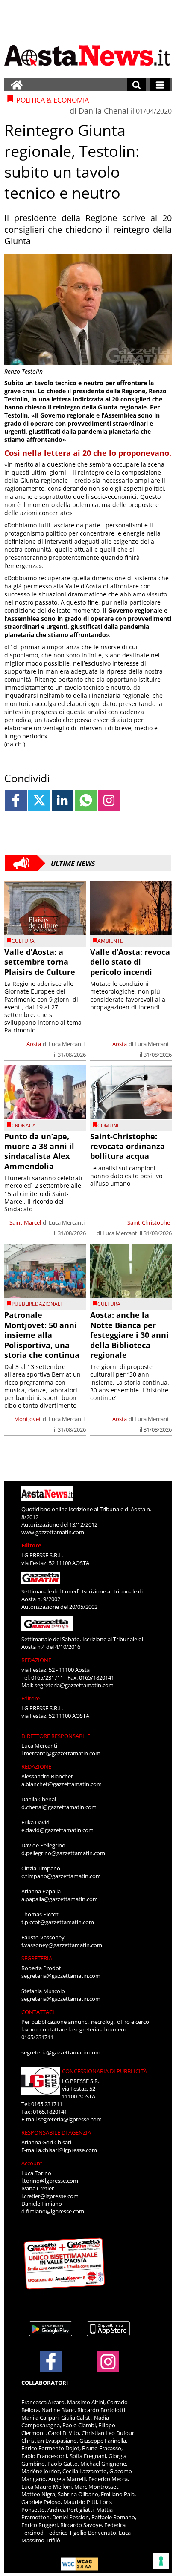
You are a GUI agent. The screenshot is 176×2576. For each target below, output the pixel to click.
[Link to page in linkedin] (63, 800)
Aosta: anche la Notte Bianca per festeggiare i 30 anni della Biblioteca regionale (129, 1335)
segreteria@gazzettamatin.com (74, 1685)
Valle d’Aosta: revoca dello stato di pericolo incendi (130, 962)
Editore (31, 1545)
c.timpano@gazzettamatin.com (61, 1876)
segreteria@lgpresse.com (70, 2119)
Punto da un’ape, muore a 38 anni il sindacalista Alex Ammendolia (39, 1151)
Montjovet (28, 1419)
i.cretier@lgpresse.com (50, 2196)
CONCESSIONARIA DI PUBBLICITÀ (104, 2071)
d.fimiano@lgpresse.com (53, 2211)
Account (32, 2163)
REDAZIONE (36, 1660)
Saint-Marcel (25, 1222)
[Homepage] (17, 85)
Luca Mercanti (67, 1044)
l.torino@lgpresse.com (50, 2181)
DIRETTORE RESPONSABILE (56, 1736)
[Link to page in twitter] (39, 800)
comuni (108, 1125)
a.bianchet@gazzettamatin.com (62, 1784)
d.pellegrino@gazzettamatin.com (63, 1853)
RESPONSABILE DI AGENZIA (56, 2132)
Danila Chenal (104, 111)
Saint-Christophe (149, 1222)
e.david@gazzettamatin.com (57, 1830)
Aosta (34, 1044)
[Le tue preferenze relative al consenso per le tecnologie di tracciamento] (161, 2561)
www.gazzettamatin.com (53, 1532)
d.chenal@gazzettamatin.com (59, 1807)
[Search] (136, 85)
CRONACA (24, 1125)
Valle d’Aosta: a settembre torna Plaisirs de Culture (40, 962)
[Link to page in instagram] (109, 800)
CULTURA (23, 941)
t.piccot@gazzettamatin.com (58, 1922)
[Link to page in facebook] (16, 800)
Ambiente (110, 941)
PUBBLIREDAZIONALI (37, 1304)
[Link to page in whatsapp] (86, 800)
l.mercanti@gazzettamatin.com (61, 1753)
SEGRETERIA (37, 1958)
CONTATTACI (38, 2012)
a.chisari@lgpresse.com (67, 2150)
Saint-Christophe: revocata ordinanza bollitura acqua (128, 1146)
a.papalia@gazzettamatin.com (60, 1899)
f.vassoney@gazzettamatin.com (62, 1945)
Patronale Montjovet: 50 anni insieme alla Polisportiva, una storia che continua (42, 1335)
